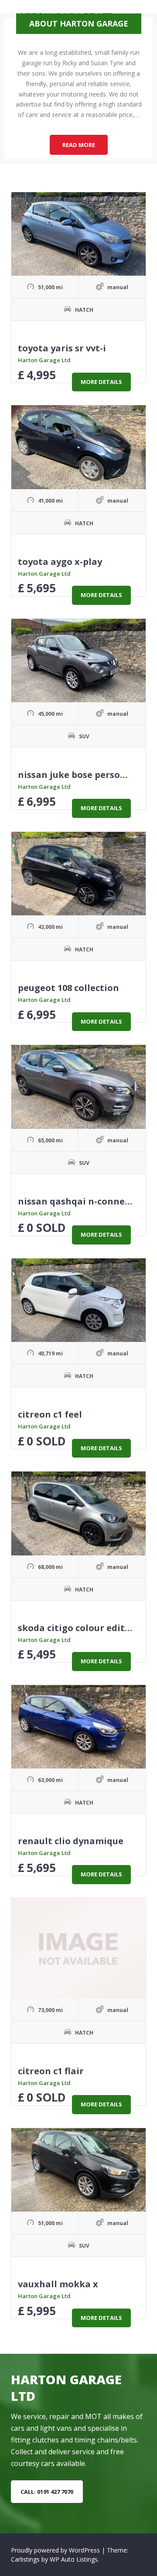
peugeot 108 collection (68, 988)
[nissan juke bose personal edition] (78, 661)
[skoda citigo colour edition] (78, 1513)
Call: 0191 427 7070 (47, 2492)
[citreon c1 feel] (78, 1300)
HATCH (84, 310)
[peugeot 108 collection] (78, 874)
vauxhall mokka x (58, 2284)
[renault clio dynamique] (78, 1727)
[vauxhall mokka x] (78, 2170)
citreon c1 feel (50, 1414)
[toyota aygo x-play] (78, 447)
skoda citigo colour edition (79, 1628)
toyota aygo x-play (60, 562)
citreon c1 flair (51, 2071)
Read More (85, 147)
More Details (101, 382)
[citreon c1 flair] (78, 1948)
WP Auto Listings (74, 2559)
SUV (84, 736)
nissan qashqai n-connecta (78, 1201)
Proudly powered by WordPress (56, 2550)
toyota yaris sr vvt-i (62, 348)
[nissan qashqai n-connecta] (78, 1087)
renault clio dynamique (71, 1841)
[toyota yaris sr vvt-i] (78, 234)
